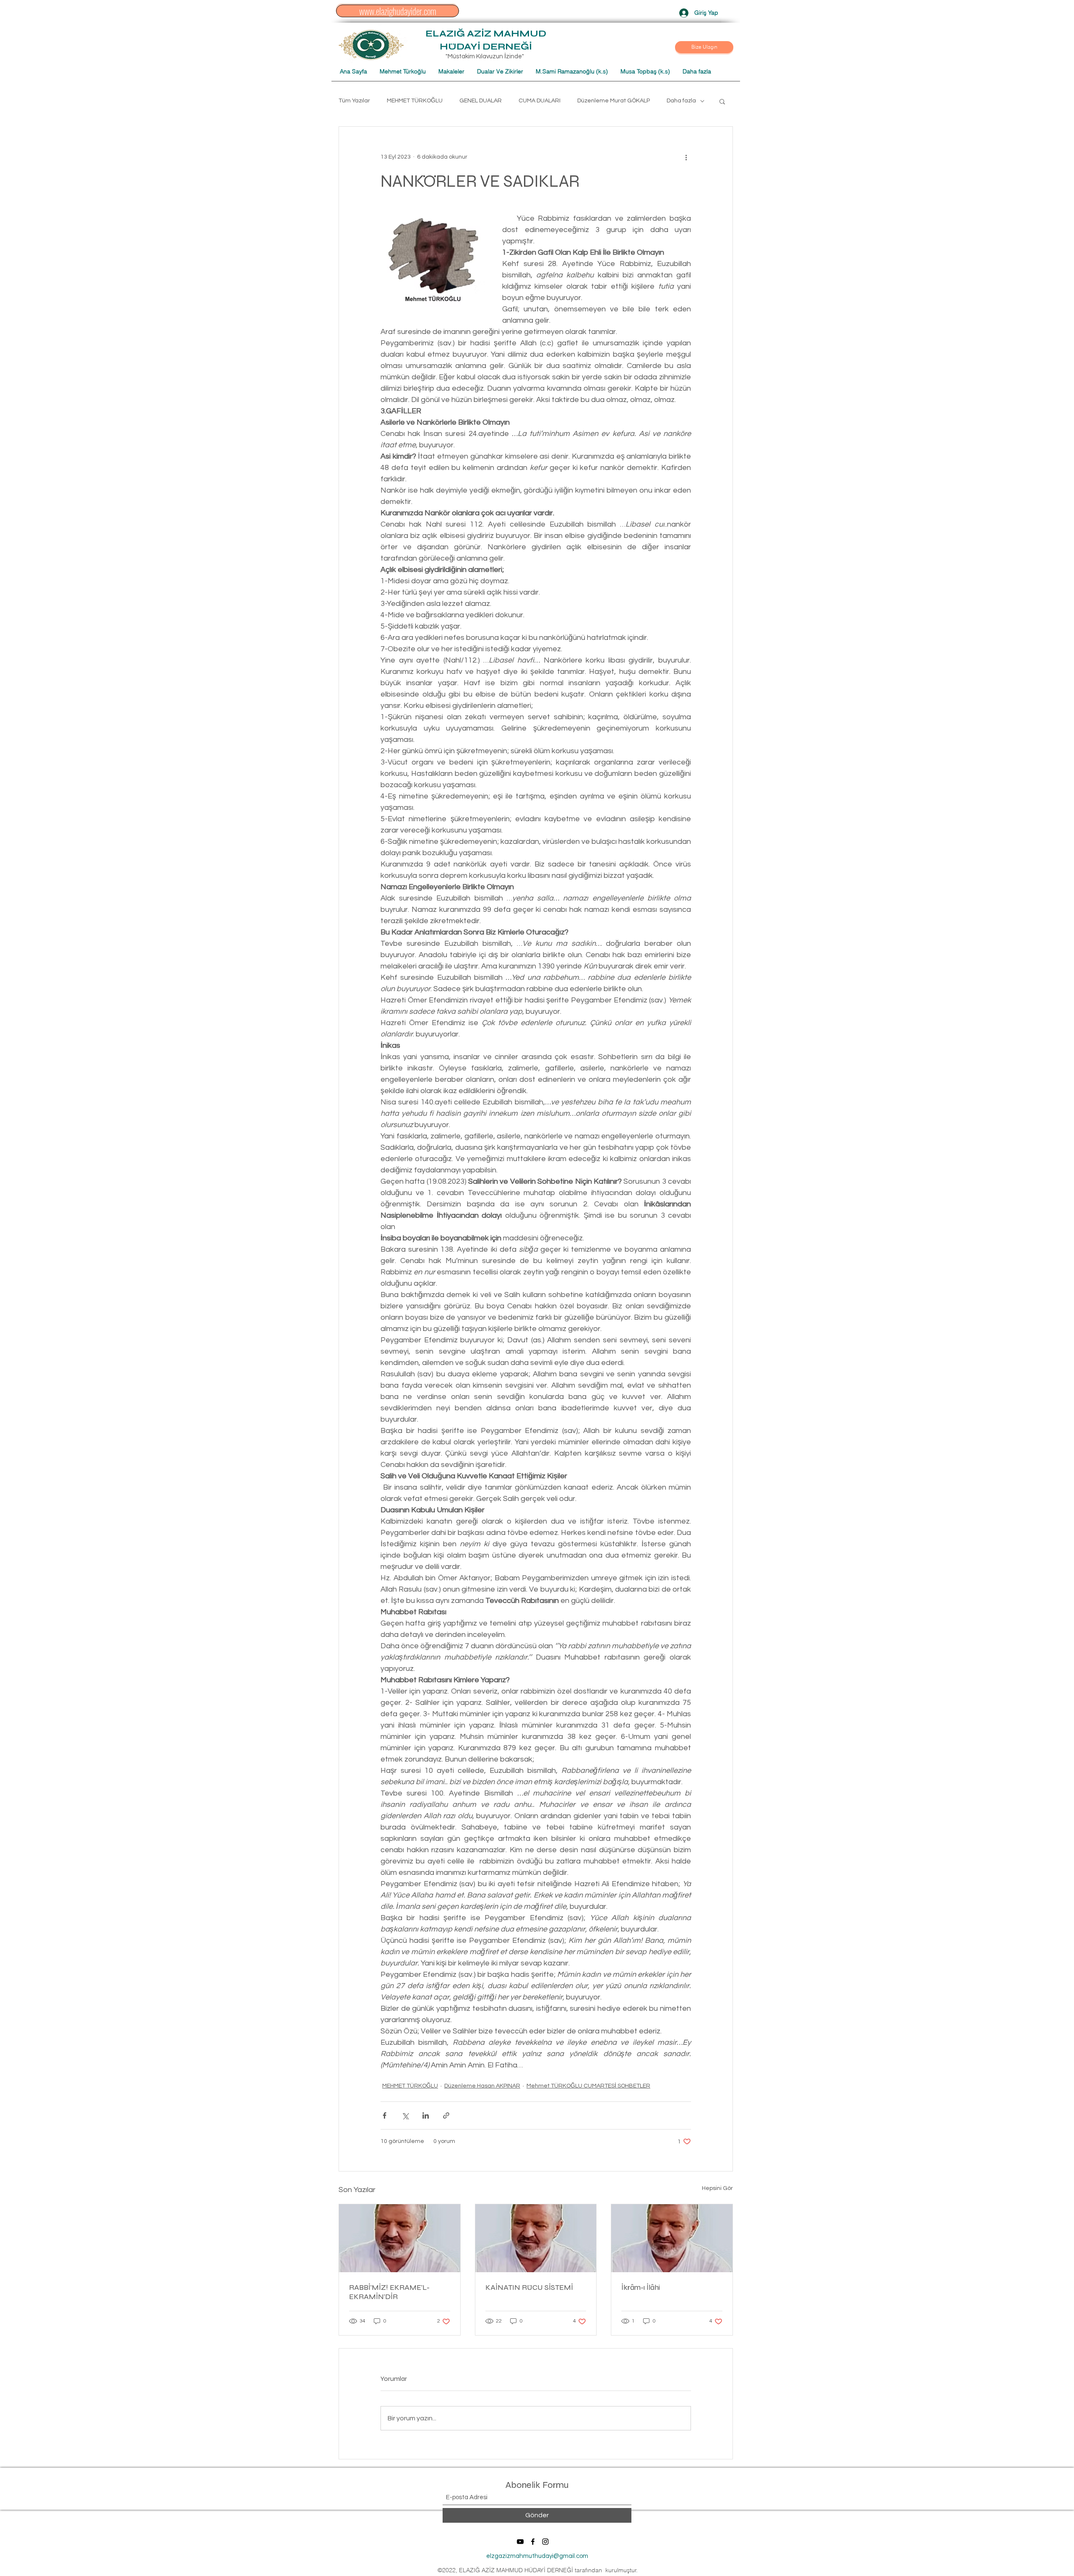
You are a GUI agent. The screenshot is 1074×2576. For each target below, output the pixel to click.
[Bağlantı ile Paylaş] (446, 2115)
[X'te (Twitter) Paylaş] (405, 2115)
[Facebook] (533, 2542)
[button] (704, 47)
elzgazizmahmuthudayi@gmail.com (537, 2556)
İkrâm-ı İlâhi (641, 2287)
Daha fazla (681, 101)
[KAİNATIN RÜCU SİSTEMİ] (536, 2238)
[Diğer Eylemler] (686, 157)
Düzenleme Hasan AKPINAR (482, 2086)
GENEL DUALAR (481, 101)
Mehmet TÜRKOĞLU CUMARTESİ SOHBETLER (588, 2086)
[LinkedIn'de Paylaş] (426, 2115)
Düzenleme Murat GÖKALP (614, 101)
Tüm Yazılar (354, 101)
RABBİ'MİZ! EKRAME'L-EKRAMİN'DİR (389, 2292)
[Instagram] (545, 2542)
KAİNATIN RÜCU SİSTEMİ (529, 2287)
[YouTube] (520, 2542)
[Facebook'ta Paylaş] (385, 2115)
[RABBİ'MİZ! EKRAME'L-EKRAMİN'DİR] (400, 2238)
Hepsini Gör (717, 2188)
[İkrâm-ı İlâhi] (672, 2238)
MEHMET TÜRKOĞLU (415, 101)
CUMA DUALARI (540, 101)
